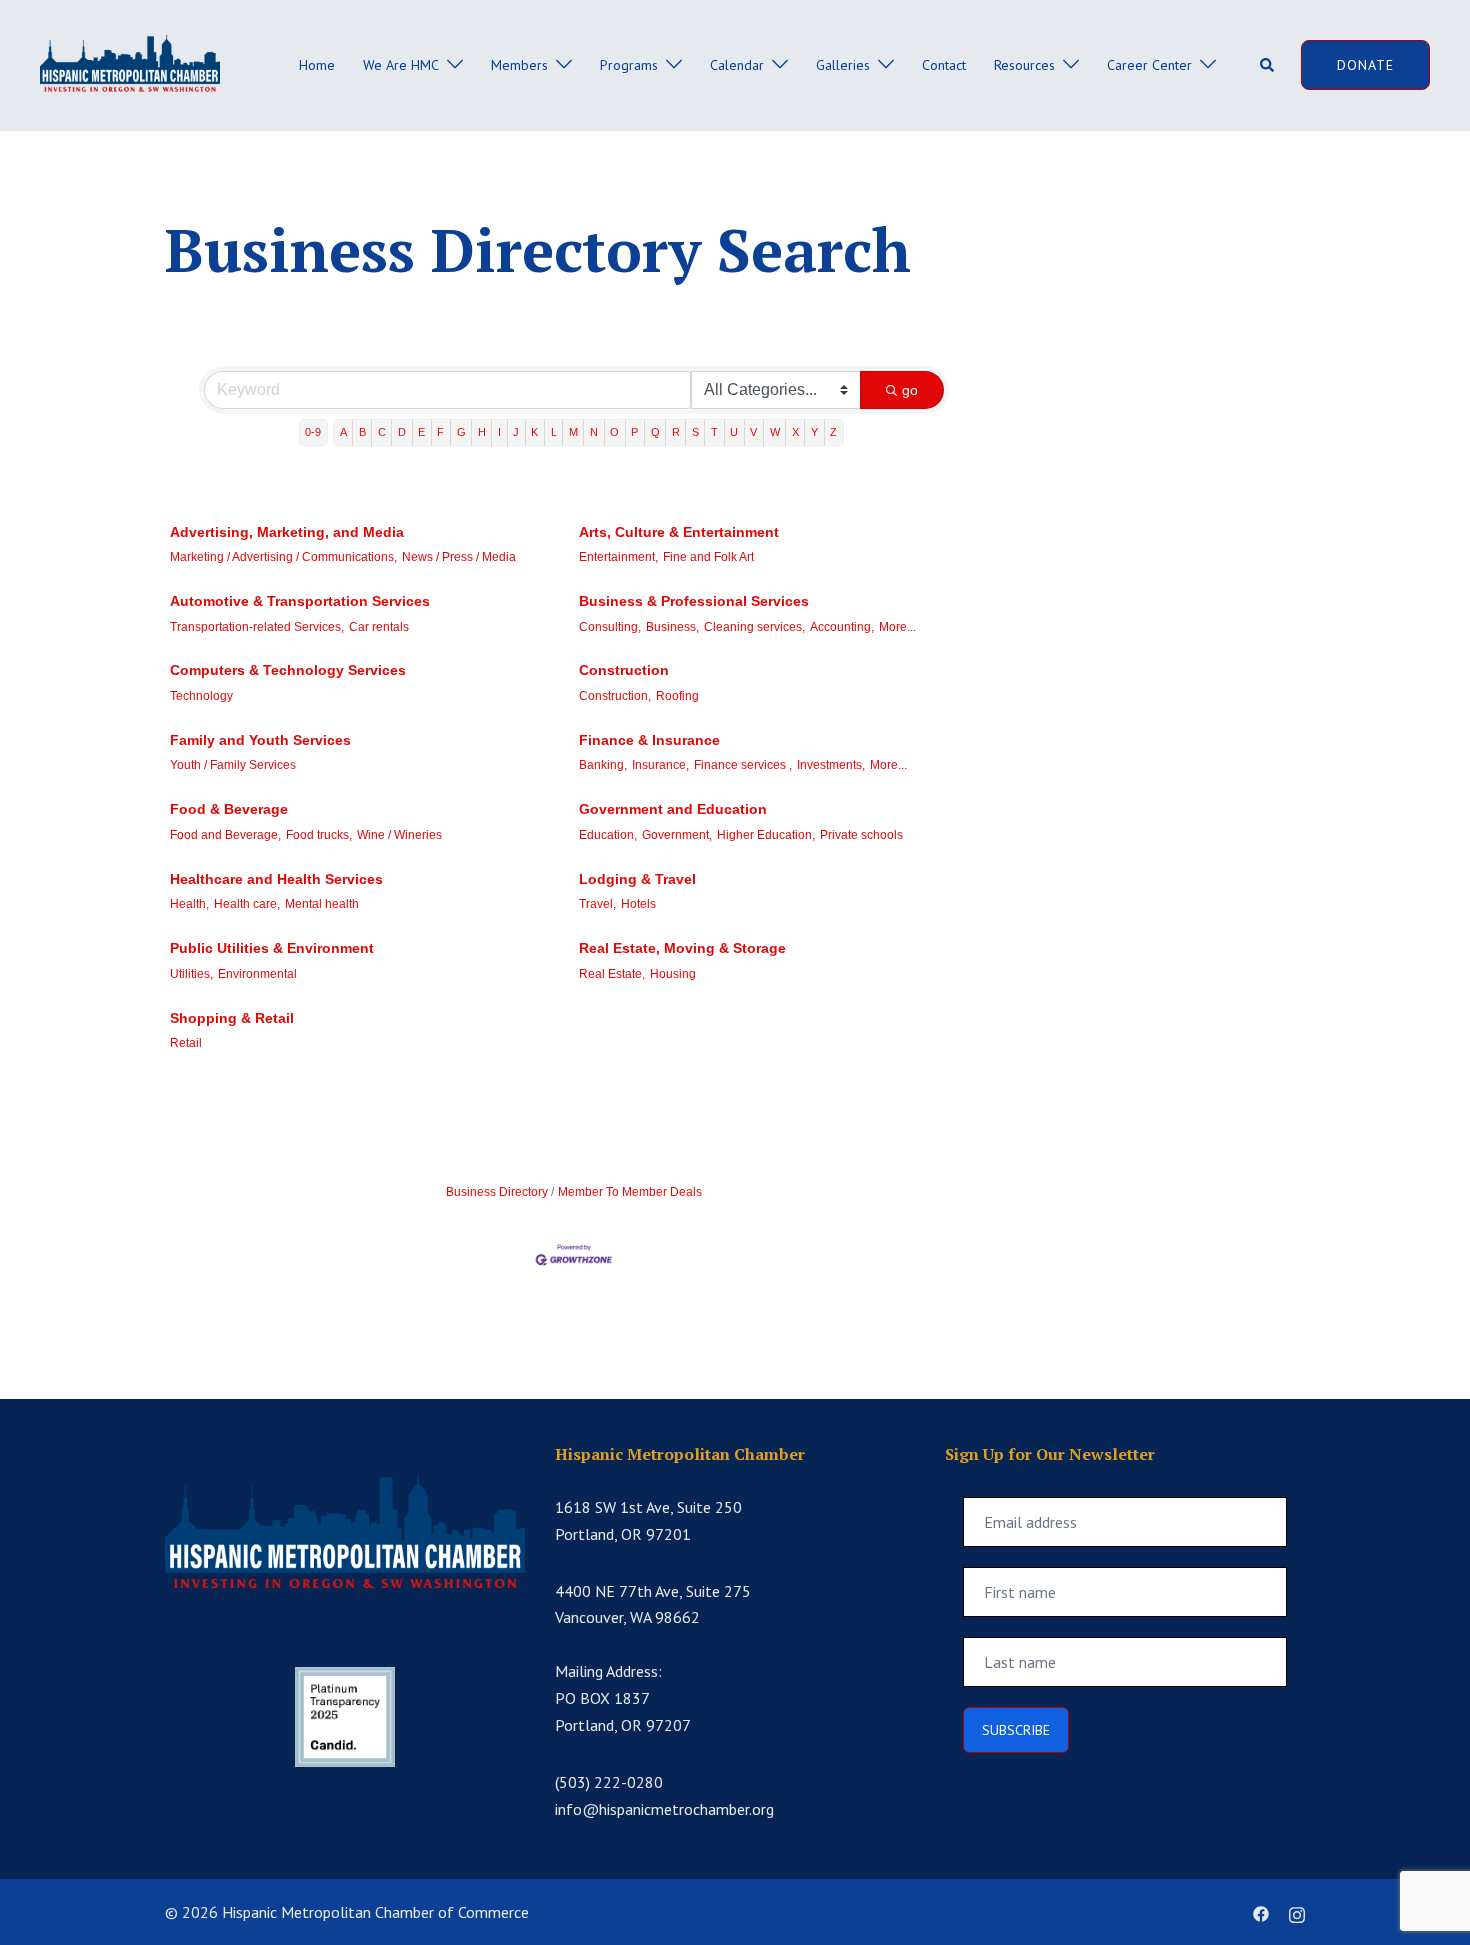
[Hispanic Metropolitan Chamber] (130, 64)
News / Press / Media (459, 557)
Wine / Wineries (399, 835)
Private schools (861, 835)
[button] (1268, 65)
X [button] (795, 432)
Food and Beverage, (225, 835)
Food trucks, (319, 835)
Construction (624, 670)
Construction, (615, 696)
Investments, (831, 765)
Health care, (247, 904)
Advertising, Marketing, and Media (287, 532)
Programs (629, 65)
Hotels (638, 904)
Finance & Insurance (649, 740)
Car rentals (379, 627)
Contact (944, 65)
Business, (672, 627)
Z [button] (833, 432)
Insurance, (660, 765)
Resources (1024, 65)
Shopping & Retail (232, 1018)
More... (897, 627)
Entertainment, (618, 557)
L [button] (554, 432)
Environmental (257, 974)
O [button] (614, 432)
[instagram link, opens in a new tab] (1297, 1912)
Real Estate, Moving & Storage (682, 948)
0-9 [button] (313, 432)
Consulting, (610, 627)
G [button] (461, 432)
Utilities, (191, 974)
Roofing (677, 696)
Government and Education (673, 809)
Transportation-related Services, (257, 627)
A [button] (343, 432)
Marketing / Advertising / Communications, (283, 557)
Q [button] (655, 432)
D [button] (402, 432)
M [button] (573, 432)
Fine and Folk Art (708, 557)
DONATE (1365, 65)
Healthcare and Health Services (276, 879)
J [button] (516, 432)
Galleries (843, 65)
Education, (608, 835)
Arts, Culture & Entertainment (679, 532)
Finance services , (743, 765)
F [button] (440, 432)
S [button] (695, 432)
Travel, (597, 904)
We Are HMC (401, 65)
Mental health (322, 904)
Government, (677, 835)
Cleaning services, (754, 627)
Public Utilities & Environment (272, 948)
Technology (201, 696)
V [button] (753, 432)
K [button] (534, 432)
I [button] (499, 432)
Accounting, (842, 627)
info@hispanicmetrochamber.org (664, 1809)
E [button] (421, 432)
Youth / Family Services (233, 765)
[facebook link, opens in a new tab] (1261, 1912)
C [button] (382, 432)
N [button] (594, 432)
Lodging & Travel (637, 879)
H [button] (482, 432)
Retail (186, 1043)
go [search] (910, 390)
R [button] (676, 432)
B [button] (362, 432)
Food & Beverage (229, 809)
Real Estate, (612, 974)
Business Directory (497, 1192)
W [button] (775, 432)
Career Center (1149, 65)
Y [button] (814, 432)
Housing (673, 974)
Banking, (603, 765)
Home (317, 65)
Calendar (737, 65)
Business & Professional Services (694, 601)
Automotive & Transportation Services (300, 601)
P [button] (634, 432)
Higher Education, (766, 835)
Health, (189, 904)
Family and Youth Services (260, 740)
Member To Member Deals (630, 1192)
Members (519, 65)
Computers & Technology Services (288, 670)
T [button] (714, 432)
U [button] (734, 432)
